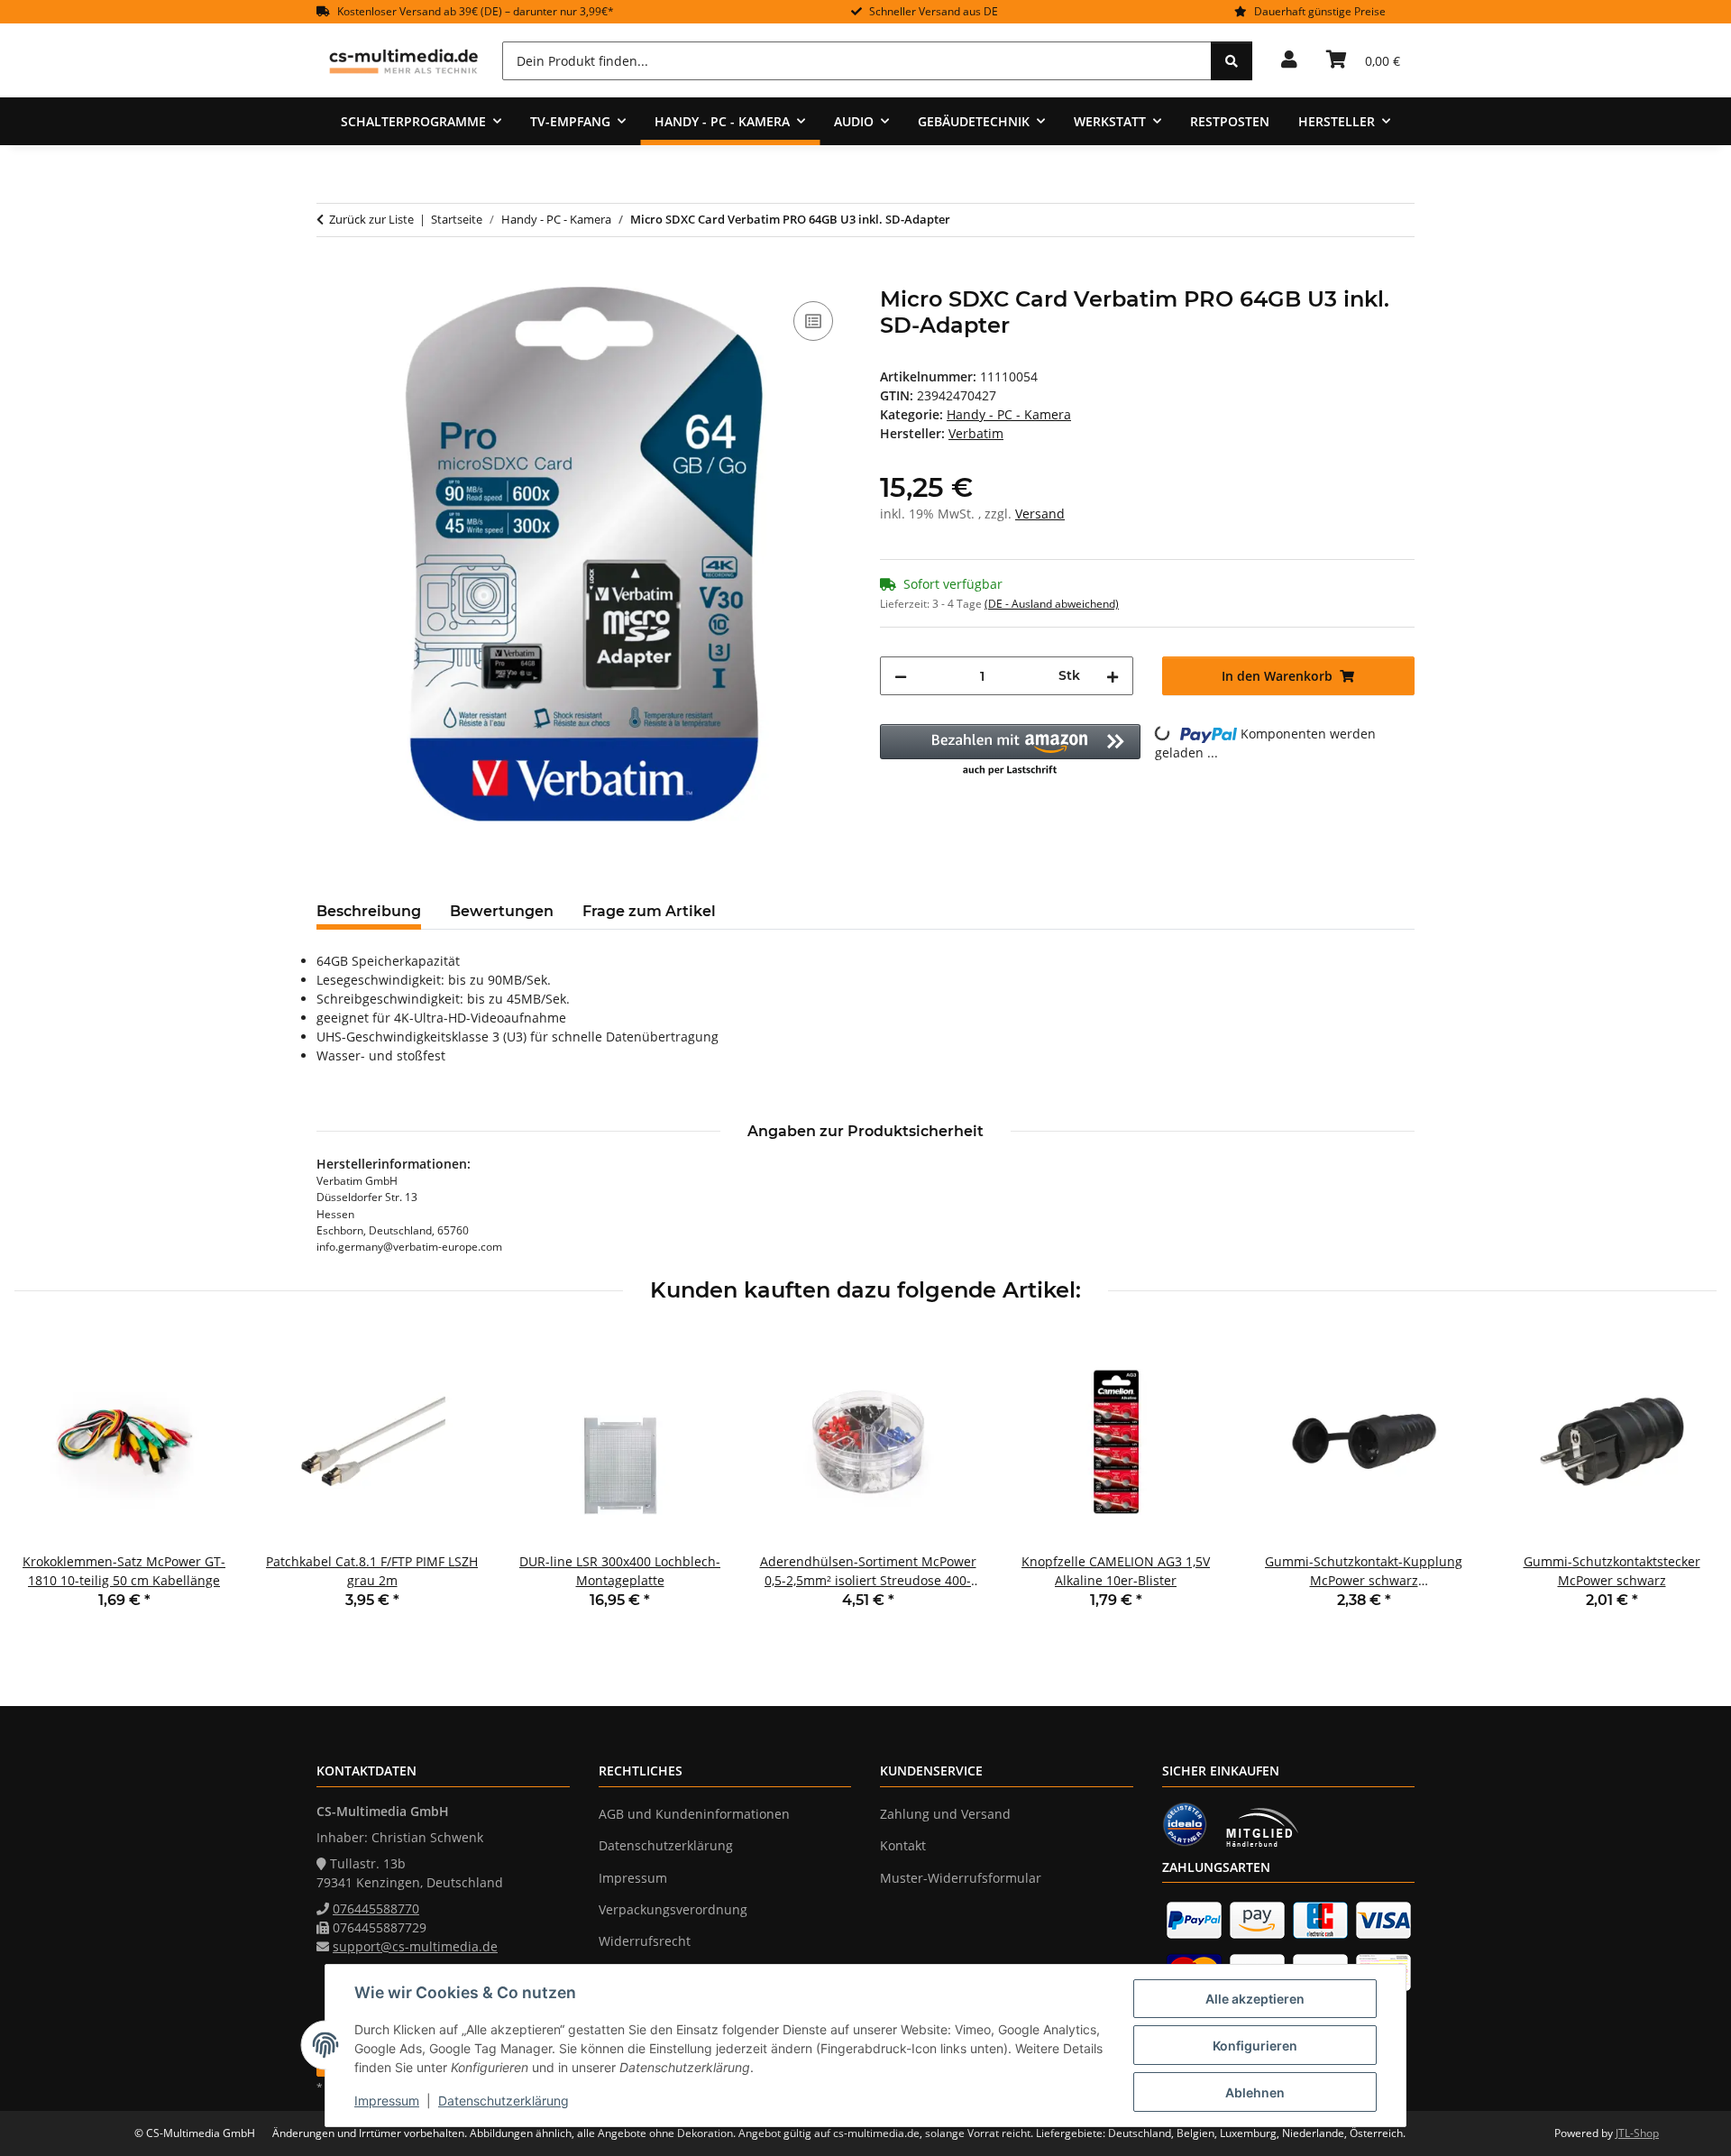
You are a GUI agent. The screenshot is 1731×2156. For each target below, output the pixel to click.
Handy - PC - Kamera (1009, 414)
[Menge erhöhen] (1113, 676)
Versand (1040, 514)
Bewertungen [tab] (502, 911)
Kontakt (903, 1845)
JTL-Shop (1637, 2133)
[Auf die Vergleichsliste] (813, 321)
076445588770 (376, 1908)
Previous (45, 1483)
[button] (1289, 60)
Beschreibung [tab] (369, 911)
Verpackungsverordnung (673, 1909)
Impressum (387, 2101)
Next (1687, 1483)
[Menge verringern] (901, 676)
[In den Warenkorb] (331, 277)
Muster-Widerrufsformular (961, 1878)
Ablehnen (1255, 2092)
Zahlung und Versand (945, 1814)
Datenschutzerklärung (504, 2101)
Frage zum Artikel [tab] (649, 911)
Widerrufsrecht (645, 1941)
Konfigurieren (1255, 2046)
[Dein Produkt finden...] (1232, 61)
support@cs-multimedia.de (415, 1946)
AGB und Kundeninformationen (694, 1814)
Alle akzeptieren (1255, 1999)
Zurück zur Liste (371, 219)
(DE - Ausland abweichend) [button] (1052, 604)
